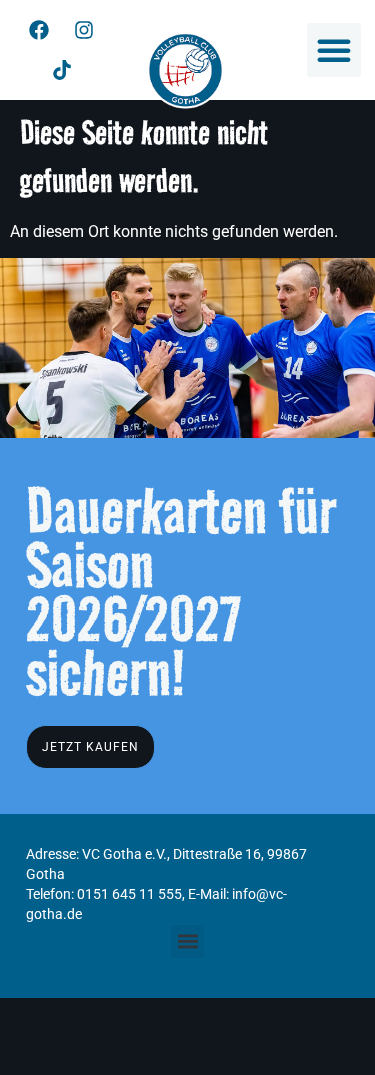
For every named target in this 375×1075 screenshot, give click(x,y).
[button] (334, 50)
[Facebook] (39, 30)
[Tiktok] (62, 70)
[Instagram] (84, 30)
